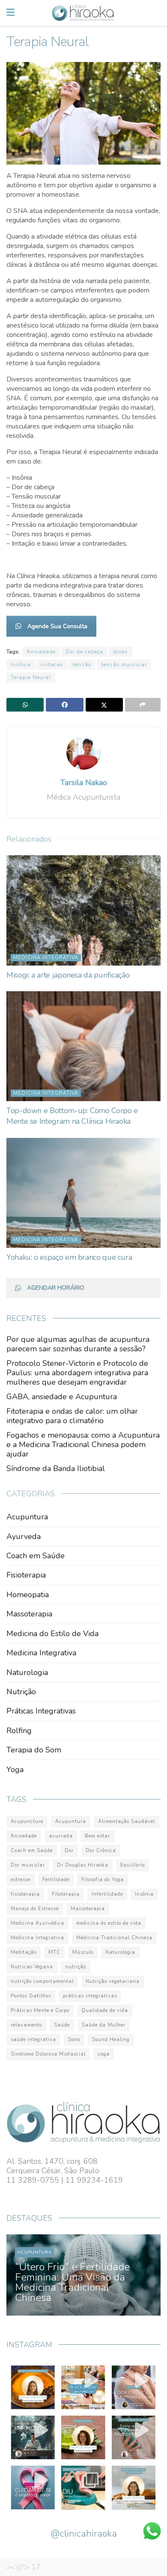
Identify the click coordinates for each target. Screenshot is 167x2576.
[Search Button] (156, 13)
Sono (74, 2040)
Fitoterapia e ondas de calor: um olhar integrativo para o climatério (72, 1416)
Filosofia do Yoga (103, 1880)
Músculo (83, 1952)
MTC (54, 1952)
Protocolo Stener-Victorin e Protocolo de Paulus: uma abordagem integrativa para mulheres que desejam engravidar (77, 1373)
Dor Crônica (101, 1851)
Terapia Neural (31, 677)
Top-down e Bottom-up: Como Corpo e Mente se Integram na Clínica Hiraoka (72, 1116)
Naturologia (27, 1672)
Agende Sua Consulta (57, 626)
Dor (69, 1851)
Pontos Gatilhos (31, 1996)
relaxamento (26, 2025)
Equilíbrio (133, 1865)
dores (121, 652)
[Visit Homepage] (83, 13)
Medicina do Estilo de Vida (52, 1634)
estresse (21, 1880)
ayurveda (61, 1836)
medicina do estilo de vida (109, 1923)
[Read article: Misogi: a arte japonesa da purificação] (83, 910)
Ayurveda (24, 1536)
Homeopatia (28, 1595)
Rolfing (19, 1731)
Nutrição (21, 1692)
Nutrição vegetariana (113, 1981)
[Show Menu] (10, 13)
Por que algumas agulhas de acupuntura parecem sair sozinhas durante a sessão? (78, 1344)
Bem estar (97, 1836)
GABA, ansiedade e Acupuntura (62, 1397)
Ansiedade (41, 652)
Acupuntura (27, 1517)
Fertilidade (56, 1880)
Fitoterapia (66, 1894)
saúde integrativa (33, 2040)
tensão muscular (124, 665)
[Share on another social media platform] (143, 705)
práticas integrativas (90, 1996)
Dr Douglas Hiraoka (83, 1865)
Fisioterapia (26, 1575)
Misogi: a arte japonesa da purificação (68, 975)
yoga (104, 2054)
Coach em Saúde (36, 1556)
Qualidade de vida (105, 2010)
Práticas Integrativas (41, 1711)
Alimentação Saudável (127, 1821)
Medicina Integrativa (46, 958)
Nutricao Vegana (32, 1967)
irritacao (52, 665)
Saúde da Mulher (104, 2025)
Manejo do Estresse (35, 1909)
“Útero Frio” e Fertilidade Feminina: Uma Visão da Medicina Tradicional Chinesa (72, 2282)
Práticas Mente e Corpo (40, 2010)
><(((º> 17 (24, 2567)
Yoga (15, 1770)
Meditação (24, 1952)
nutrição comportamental (42, 1981)
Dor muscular (28, 1865)
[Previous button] (22, 2275)
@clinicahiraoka (84, 2534)
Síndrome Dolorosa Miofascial (48, 2054)
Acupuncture (27, 1821)
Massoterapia (29, 1614)
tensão (82, 665)
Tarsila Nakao (84, 783)
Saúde (62, 2025)
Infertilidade (107, 1894)
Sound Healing (111, 2040)
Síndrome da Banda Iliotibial (56, 1468)
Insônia (21, 665)
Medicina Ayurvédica (37, 1923)
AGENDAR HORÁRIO (56, 1288)
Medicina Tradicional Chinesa (114, 1938)
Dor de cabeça (84, 652)
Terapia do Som (34, 1750)
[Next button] (145, 2275)
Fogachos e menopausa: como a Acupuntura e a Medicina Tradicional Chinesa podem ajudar (83, 1445)
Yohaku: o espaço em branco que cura (69, 1257)
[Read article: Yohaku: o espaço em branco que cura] (83, 1193)
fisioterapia (25, 1894)
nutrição (76, 1967)
